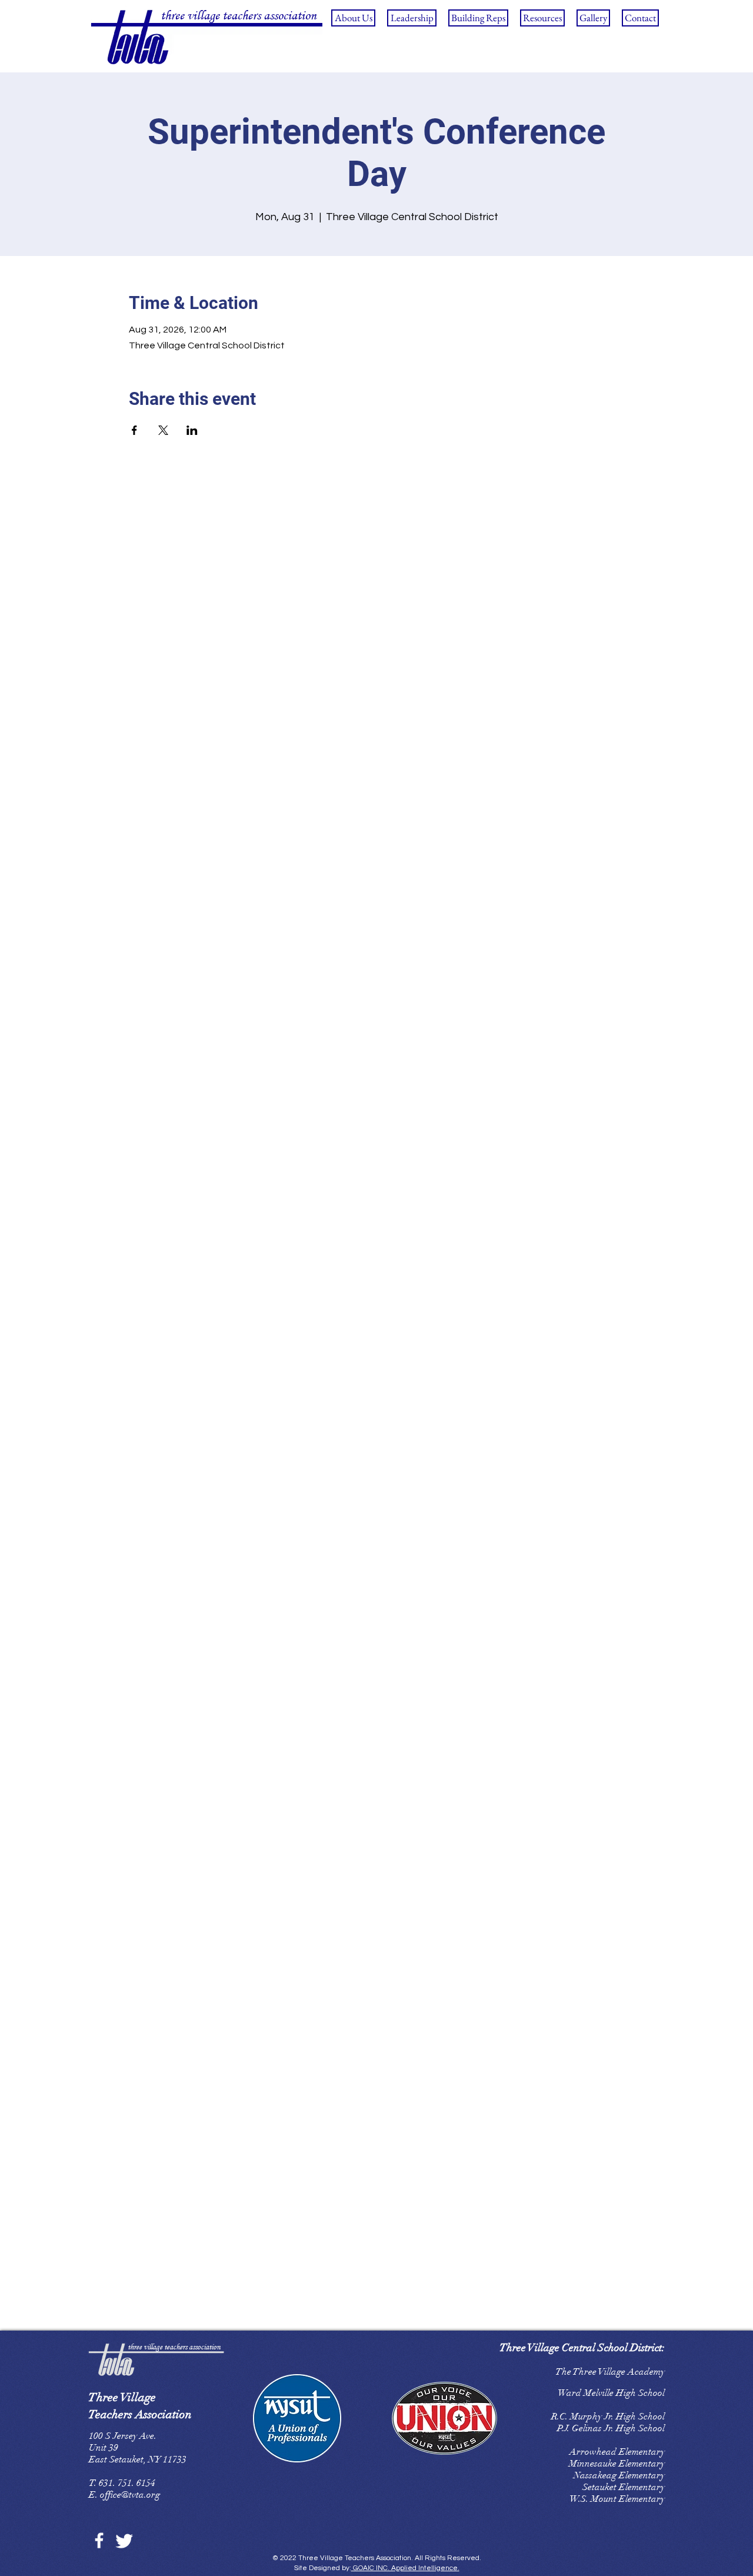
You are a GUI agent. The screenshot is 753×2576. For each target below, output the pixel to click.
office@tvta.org (130, 2495)
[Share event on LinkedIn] (192, 430)
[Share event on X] (163, 430)
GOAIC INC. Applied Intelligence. (405, 2568)
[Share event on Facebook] (134, 430)
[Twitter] (124, 2540)
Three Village (122, 2397)
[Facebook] (99, 2540)
